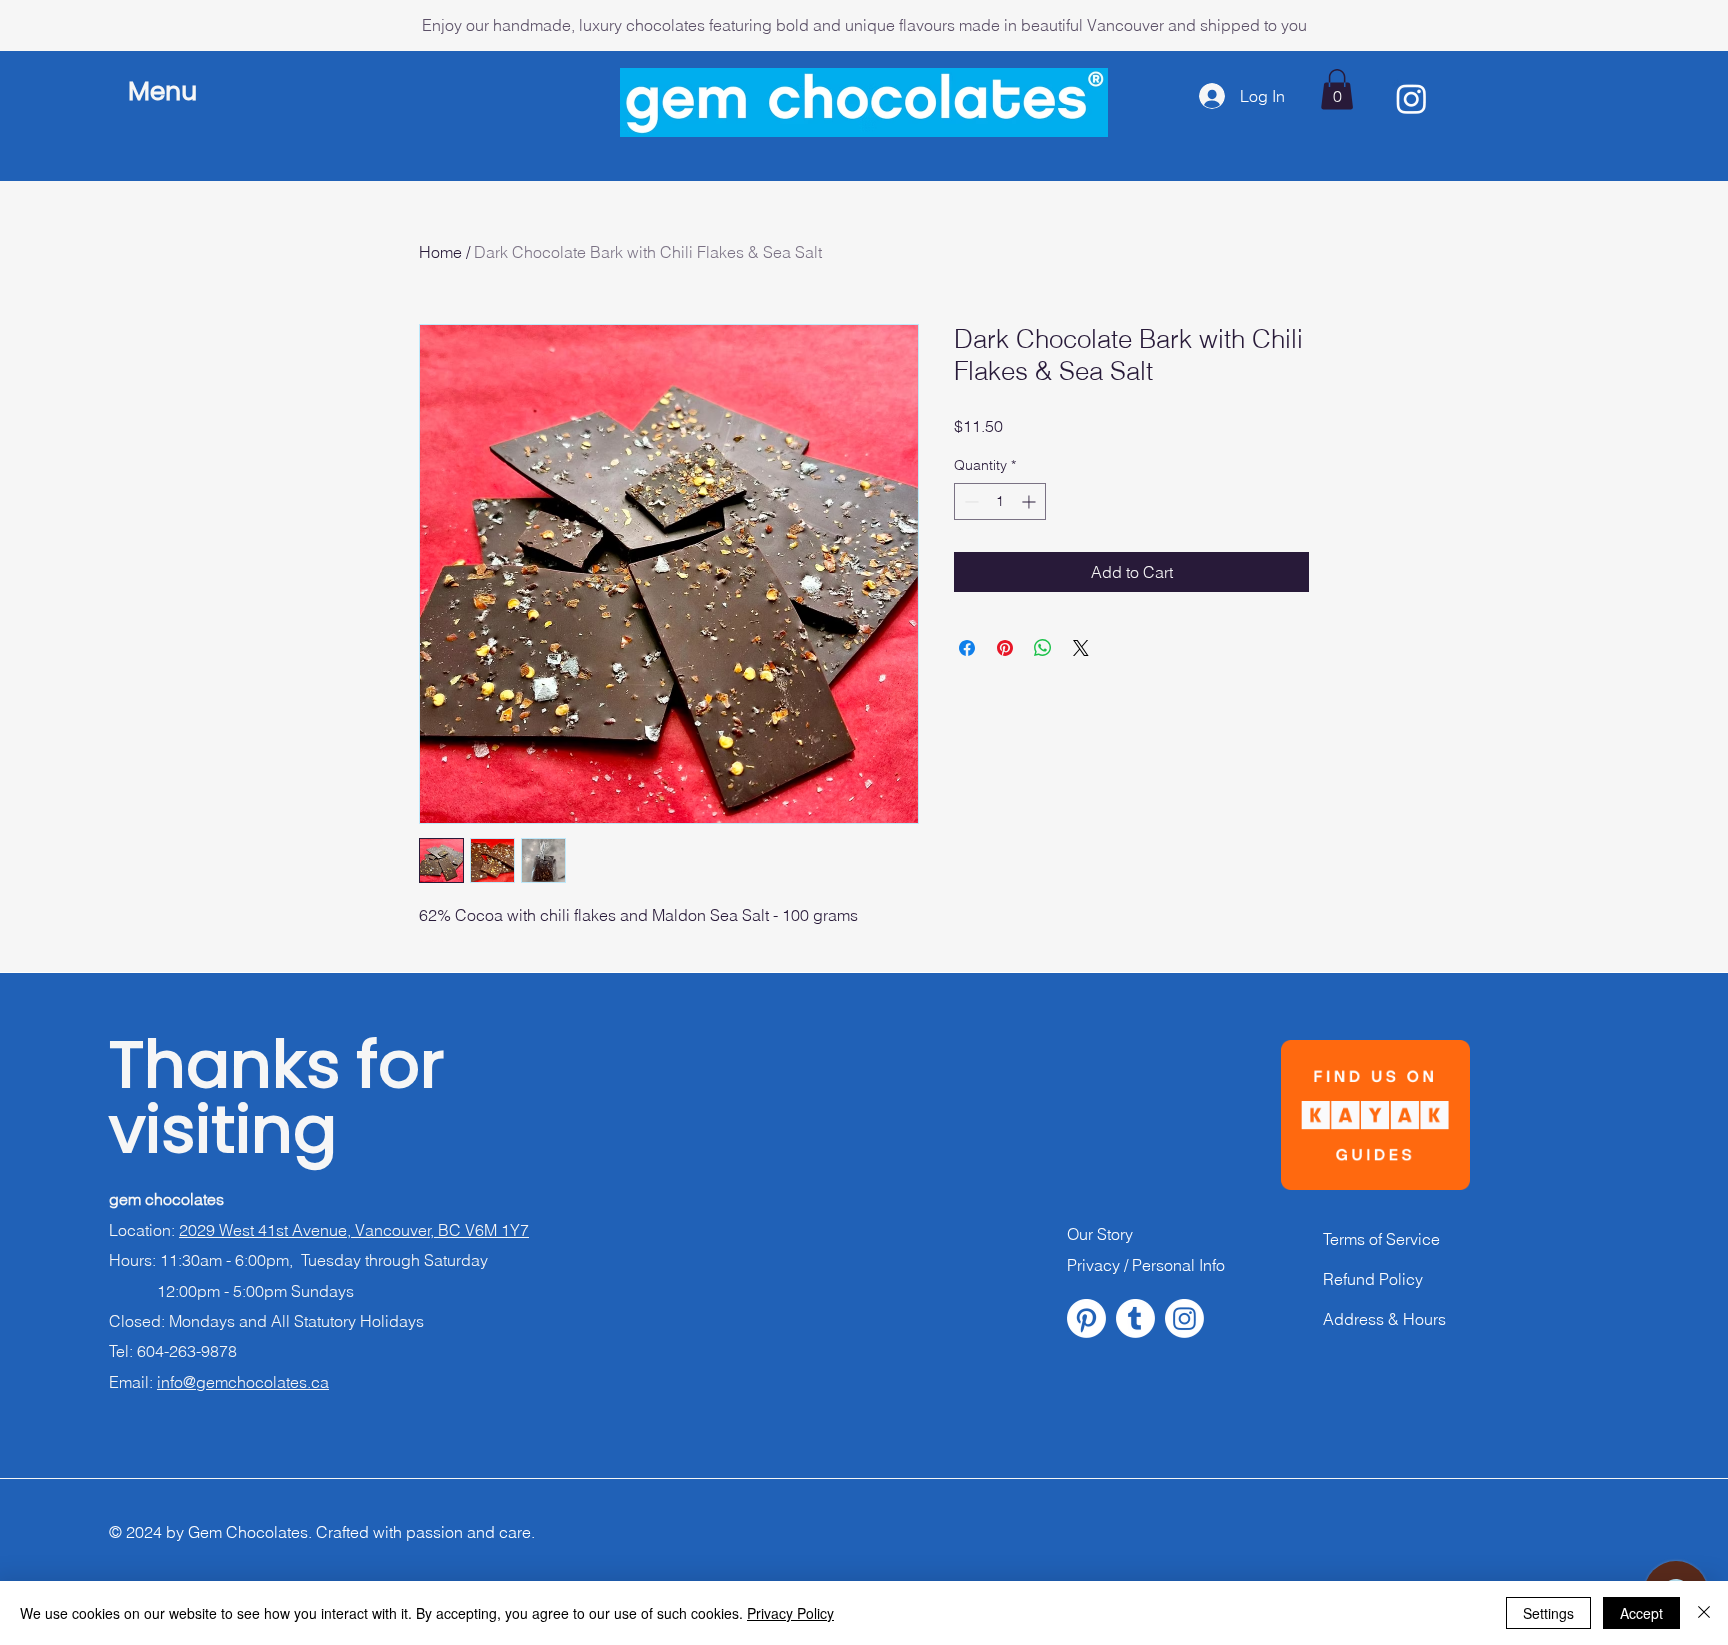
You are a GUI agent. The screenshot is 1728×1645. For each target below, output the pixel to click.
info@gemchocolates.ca (243, 1382)
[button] (169, 91)
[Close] (1704, 1613)
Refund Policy (1373, 1279)
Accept (1641, 1613)
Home (440, 252)
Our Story (1100, 1234)
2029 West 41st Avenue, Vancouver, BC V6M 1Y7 (354, 1230)
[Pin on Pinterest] (1005, 648)
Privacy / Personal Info (1146, 1265)
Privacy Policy (790, 1613)
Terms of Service (1381, 1239)
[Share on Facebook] (967, 648)
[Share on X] (1081, 648)
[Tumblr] (1135, 1318)
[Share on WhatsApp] (1043, 648)
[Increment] (1030, 501)
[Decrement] (969, 501)
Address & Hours (1384, 1319)
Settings (1548, 1613)
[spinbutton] (1000, 501)
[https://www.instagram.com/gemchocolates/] (1184, 1318)
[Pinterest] (1086, 1318)
